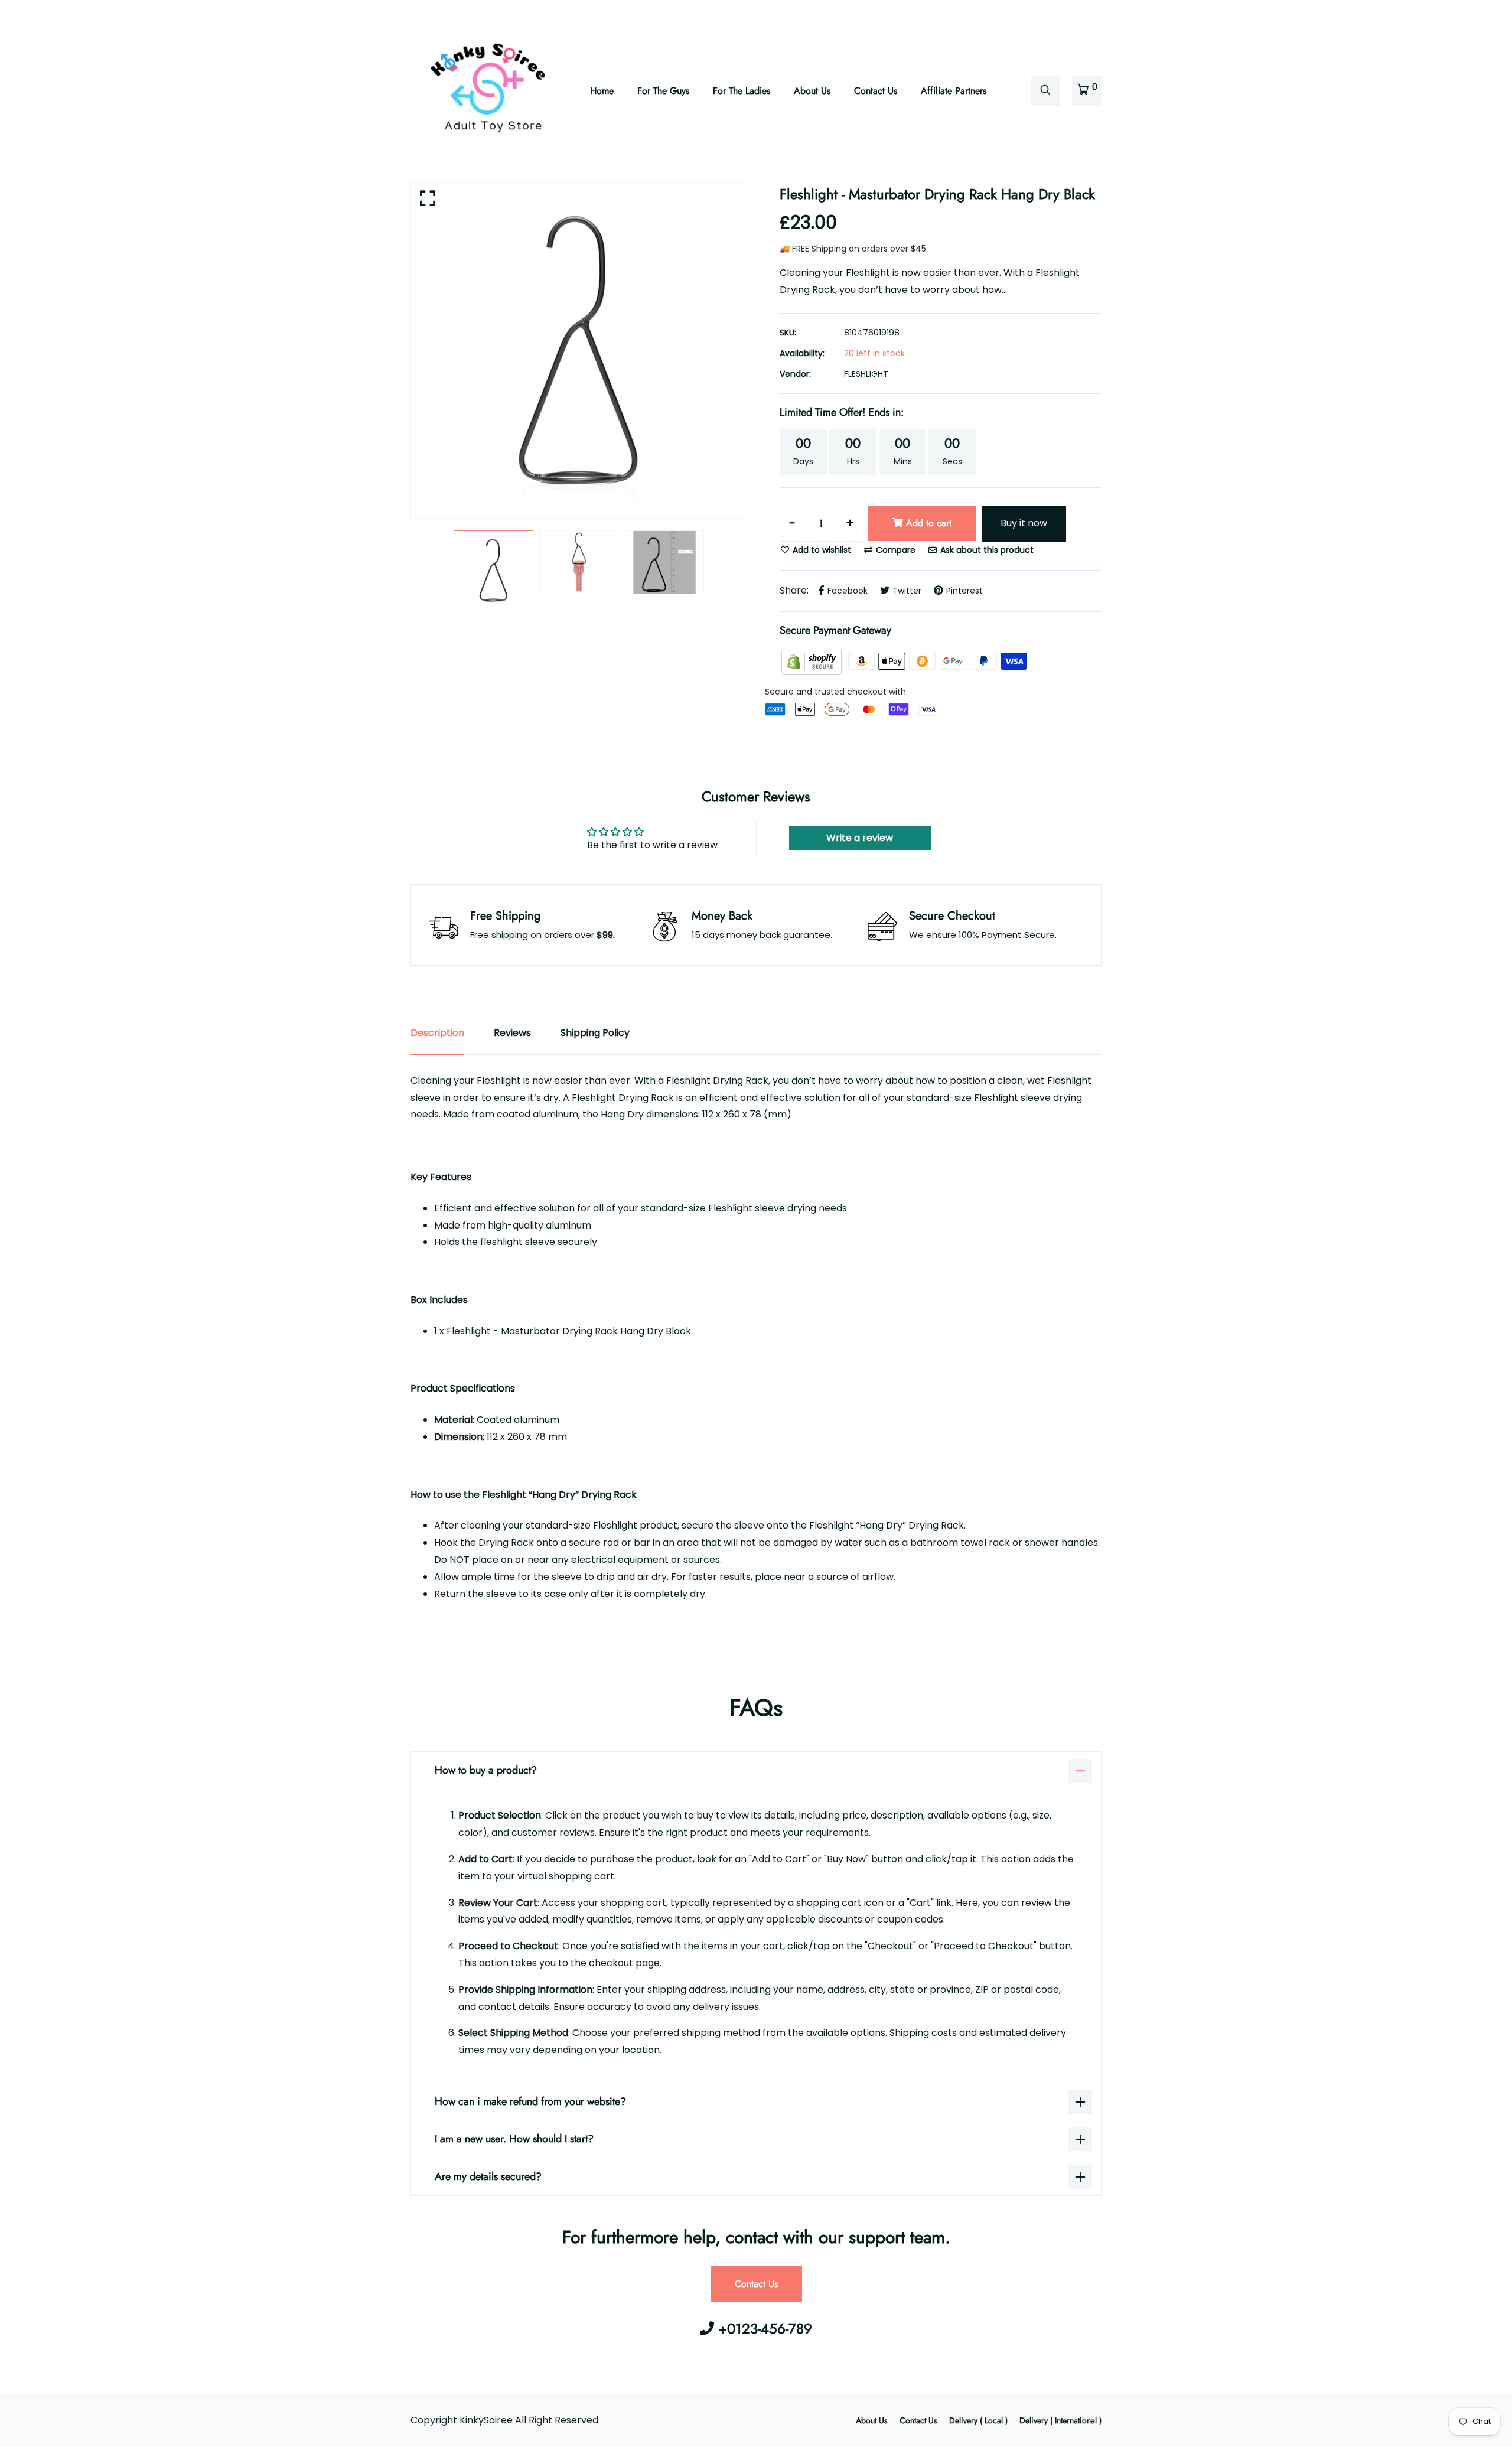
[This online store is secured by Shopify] (813, 661)
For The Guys (663, 91)
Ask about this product (986, 550)
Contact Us (876, 91)
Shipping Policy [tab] (595, 1033)
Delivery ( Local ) (978, 2420)
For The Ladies (742, 91)
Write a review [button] (860, 838)
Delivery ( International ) (1060, 2420)
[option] (579, 350)
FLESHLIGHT (866, 374)
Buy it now (1024, 523)
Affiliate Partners (954, 91)
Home (602, 91)
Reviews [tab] (512, 1033)
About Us (812, 91)
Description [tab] (437, 1033)
